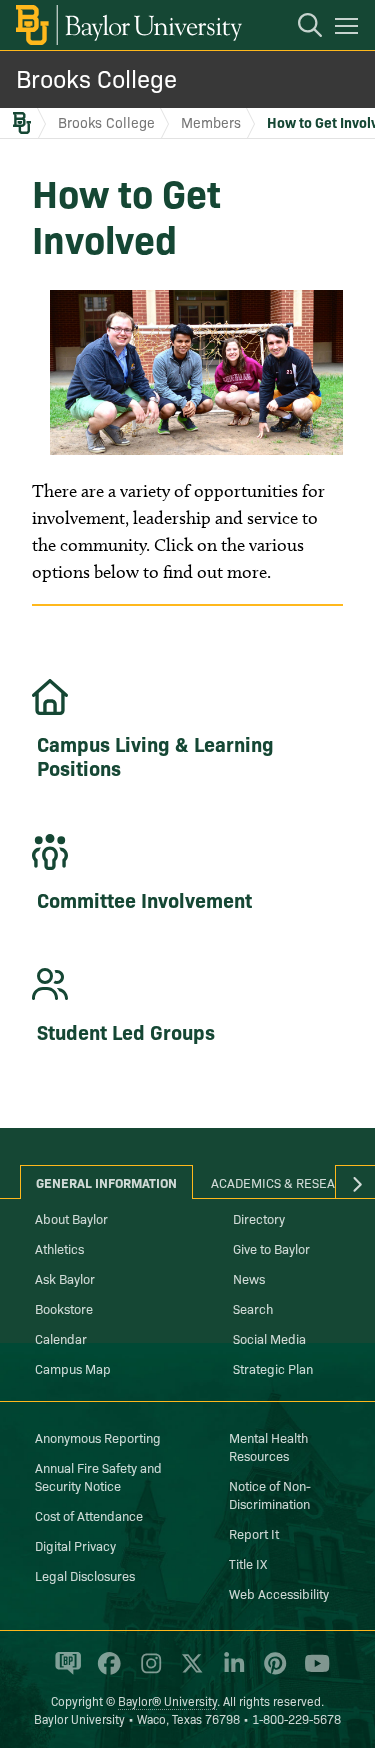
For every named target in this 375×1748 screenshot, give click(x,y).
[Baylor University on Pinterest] (271, 1672)
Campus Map (73, 1368)
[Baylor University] (127, 25)
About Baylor (71, 1218)
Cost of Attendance (89, 1515)
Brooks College (96, 77)
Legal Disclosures (85, 1575)
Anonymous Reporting (98, 1437)
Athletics (59, 1248)
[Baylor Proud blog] (64, 1672)
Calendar (61, 1338)
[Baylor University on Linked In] (230, 1672)
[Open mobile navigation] (349, 29)
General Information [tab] (106, 1182)
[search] (300, 28)
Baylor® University (167, 1700)
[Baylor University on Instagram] (147, 1672)
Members (211, 122)
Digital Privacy (75, 1545)
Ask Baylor (65, 1278)
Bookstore (64, 1308)
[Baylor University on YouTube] (312, 1672)
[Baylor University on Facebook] (105, 1672)
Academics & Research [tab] (285, 1182)
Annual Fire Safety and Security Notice (98, 1476)
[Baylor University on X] (188, 1672)
